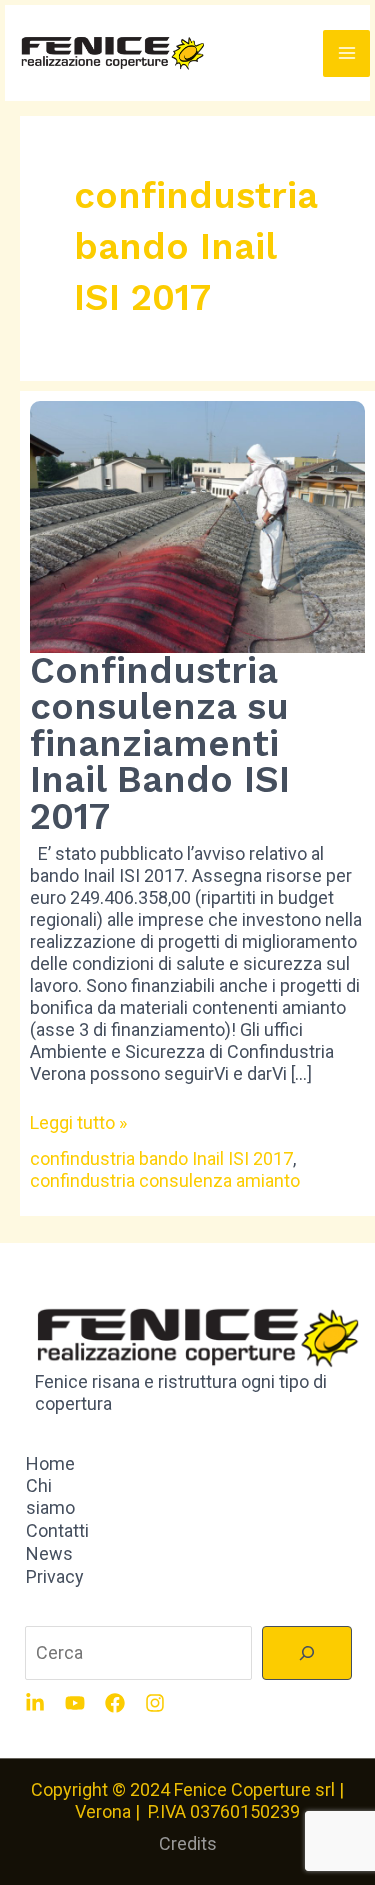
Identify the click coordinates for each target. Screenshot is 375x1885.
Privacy (55, 1576)
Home (50, 1463)
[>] (307, 1653)
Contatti (57, 1530)
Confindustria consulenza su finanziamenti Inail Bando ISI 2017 (160, 743)
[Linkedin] (35, 1703)
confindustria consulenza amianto (165, 1180)
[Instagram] (155, 1703)
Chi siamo (50, 1496)
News (49, 1553)
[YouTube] (75, 1703)
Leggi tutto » (78, 1123)
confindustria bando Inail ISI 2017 (161, 1158)
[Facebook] (115, 1703)
